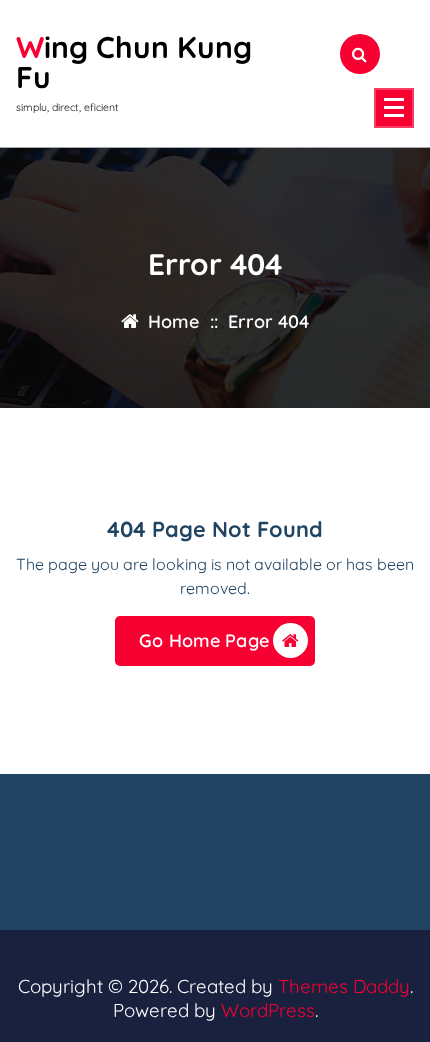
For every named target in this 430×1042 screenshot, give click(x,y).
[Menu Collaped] (394, 108)
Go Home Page (204, 640)
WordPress (268, 1010)
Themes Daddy (344, 986)
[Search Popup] (360, 54)
